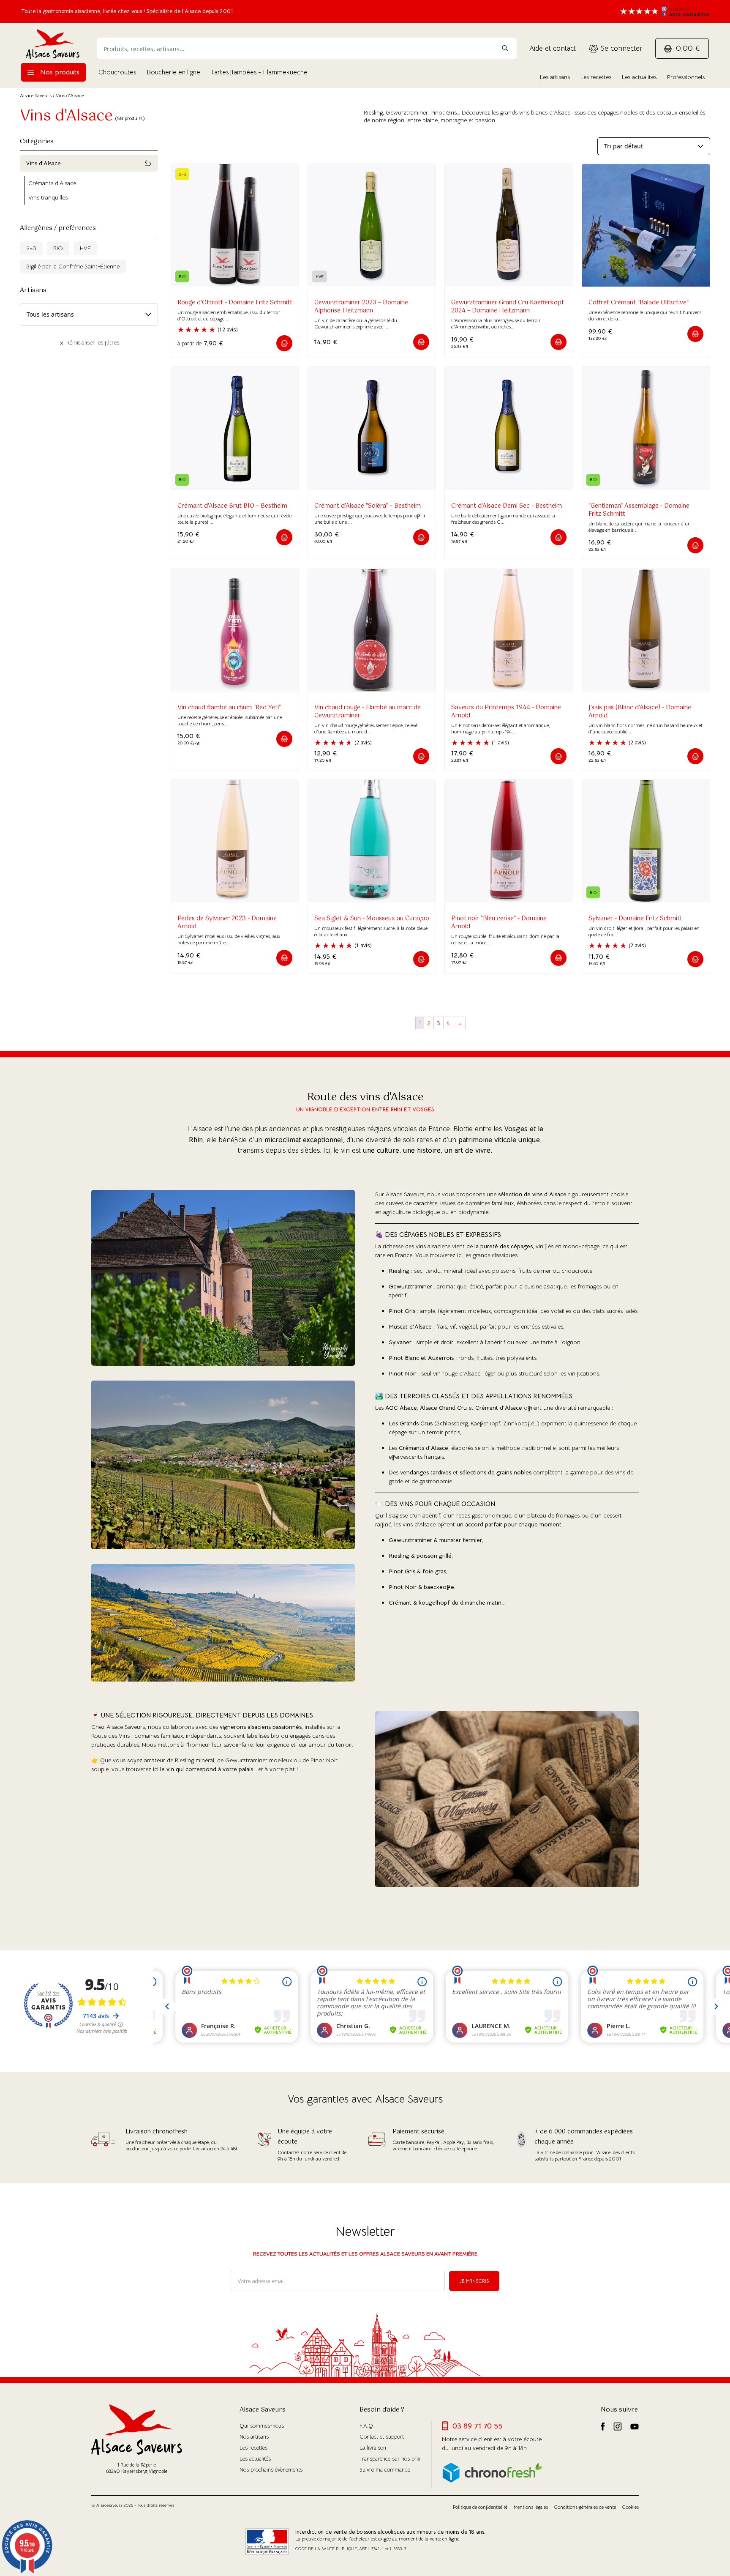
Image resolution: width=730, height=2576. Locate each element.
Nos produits (59, 72)
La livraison (373, 2448)
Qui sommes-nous (262, 2426)
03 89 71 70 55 (477, 2426)
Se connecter (620, 48)
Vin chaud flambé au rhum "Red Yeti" (229, 708)
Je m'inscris (474, 2281)
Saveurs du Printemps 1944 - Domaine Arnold (506, 712)
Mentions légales (531, 2507)
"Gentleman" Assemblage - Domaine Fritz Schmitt (639, 510)
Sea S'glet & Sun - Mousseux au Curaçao (372, 919)
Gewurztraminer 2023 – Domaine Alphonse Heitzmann (361, 307)
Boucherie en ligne (173, 72)
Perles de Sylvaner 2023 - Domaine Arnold (227, 923)
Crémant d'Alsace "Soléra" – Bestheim (368, 506)
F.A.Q (366, 2426)
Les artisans (555, 77)
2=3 (31, 248)
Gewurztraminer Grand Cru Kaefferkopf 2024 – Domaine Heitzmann (508, 307)
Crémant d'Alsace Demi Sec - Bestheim (507, 506)
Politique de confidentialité (480, 2507)
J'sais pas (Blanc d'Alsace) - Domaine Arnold (640, 712)
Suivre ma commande (385, 2470)
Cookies (631, 2507)
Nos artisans (254, 2437)
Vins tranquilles (48, 197)
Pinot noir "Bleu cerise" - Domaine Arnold (499, 923)
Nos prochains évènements (271, 2470)
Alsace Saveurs (36, 95)
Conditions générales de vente (585, 2507)
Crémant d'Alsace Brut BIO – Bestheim (232, 506)
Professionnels (686, 77)
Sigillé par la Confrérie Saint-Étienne (73, 266)
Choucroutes (117, 72)
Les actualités (639, 77)
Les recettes (596, 77)
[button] (284, 343)
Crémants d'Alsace (52, 183)
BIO (58, 248)
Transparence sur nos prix (390, 2459)
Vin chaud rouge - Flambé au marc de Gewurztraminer (368, 712)
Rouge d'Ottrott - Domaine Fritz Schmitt (235, 303)
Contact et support (382, 2437)
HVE (85, 248)
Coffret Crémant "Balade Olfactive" (639, 303)
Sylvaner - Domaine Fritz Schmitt (635, 919)
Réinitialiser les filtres (92, 342)
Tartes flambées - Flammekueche (259, 72)
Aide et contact (553, 48)
